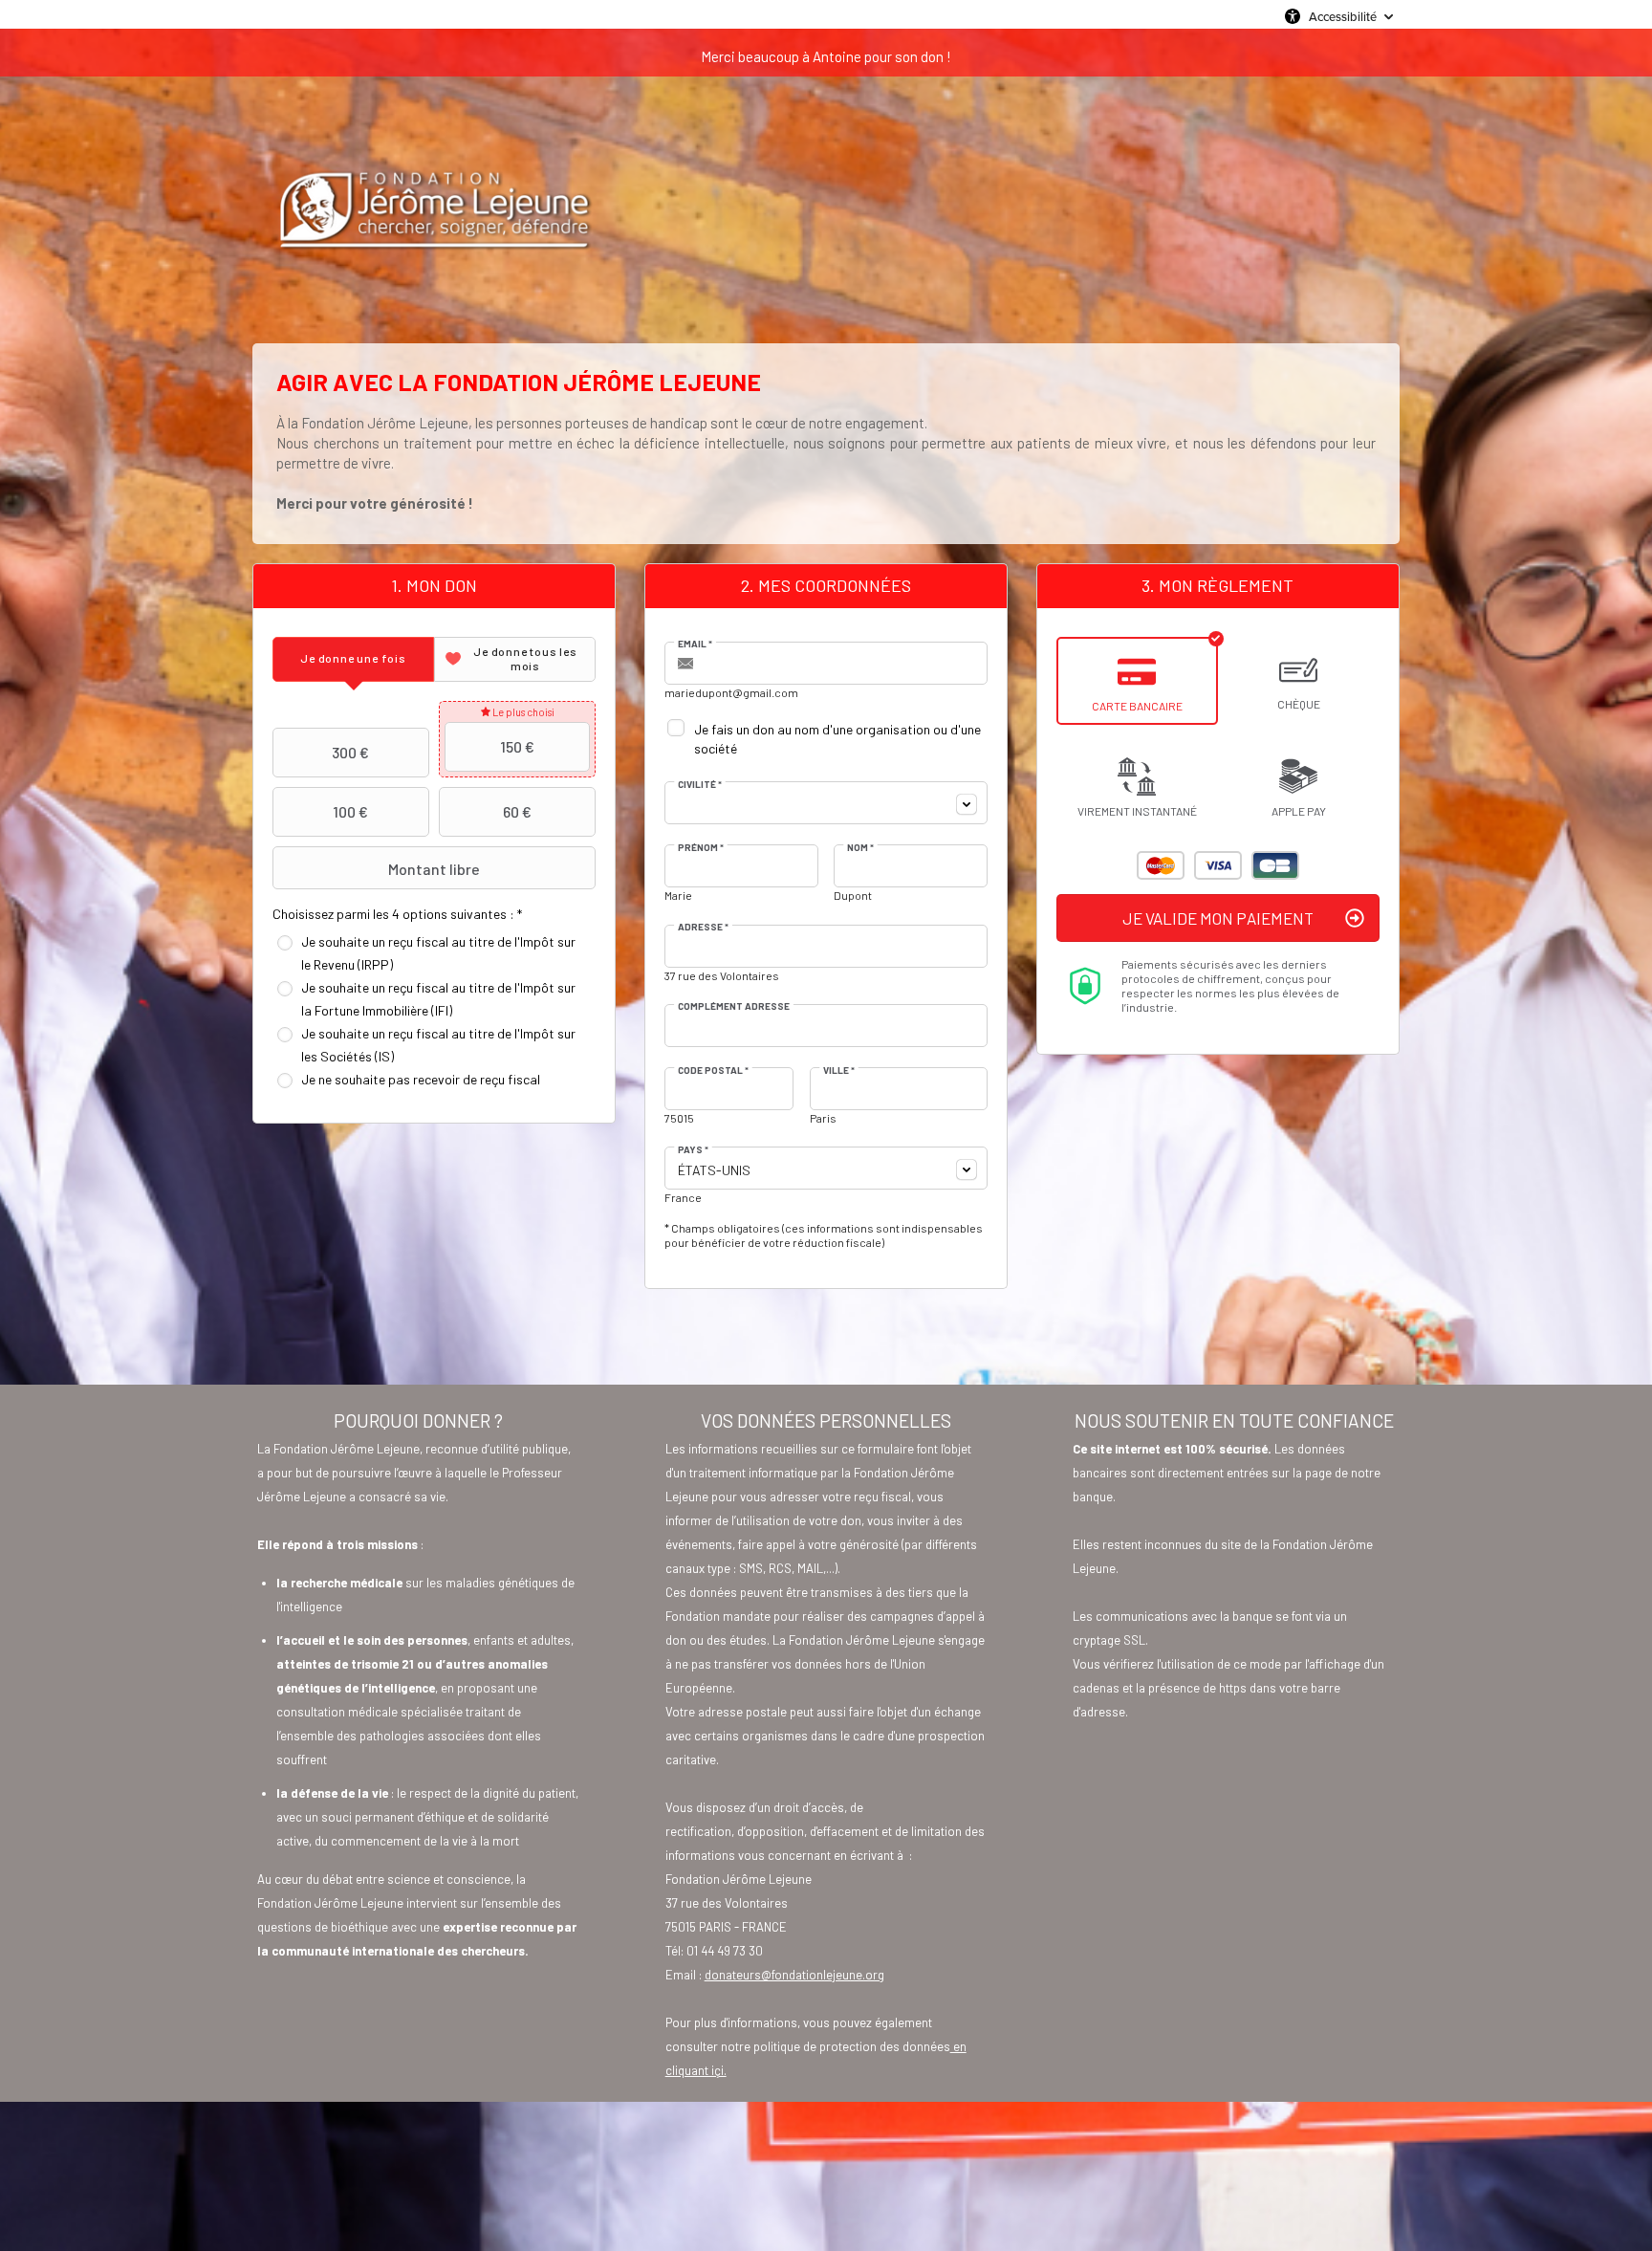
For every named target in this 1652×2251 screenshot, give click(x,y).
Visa (1218, 865)
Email (695, 644)
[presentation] (353, 659)
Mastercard (1161, 865)
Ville (839, 1070)
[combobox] (826, 803)
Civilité (700, 784)
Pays (693, 1149)
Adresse (703, 927)
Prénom (701, 847)
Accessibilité (1343, 16)
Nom (860, 847)
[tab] (353, 659)
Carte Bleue (1275, 865)
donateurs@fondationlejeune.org (794, 1975)
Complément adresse (734, 1006)
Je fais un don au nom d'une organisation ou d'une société (837, 739)
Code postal (713, 1070)
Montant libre (434, 869)
